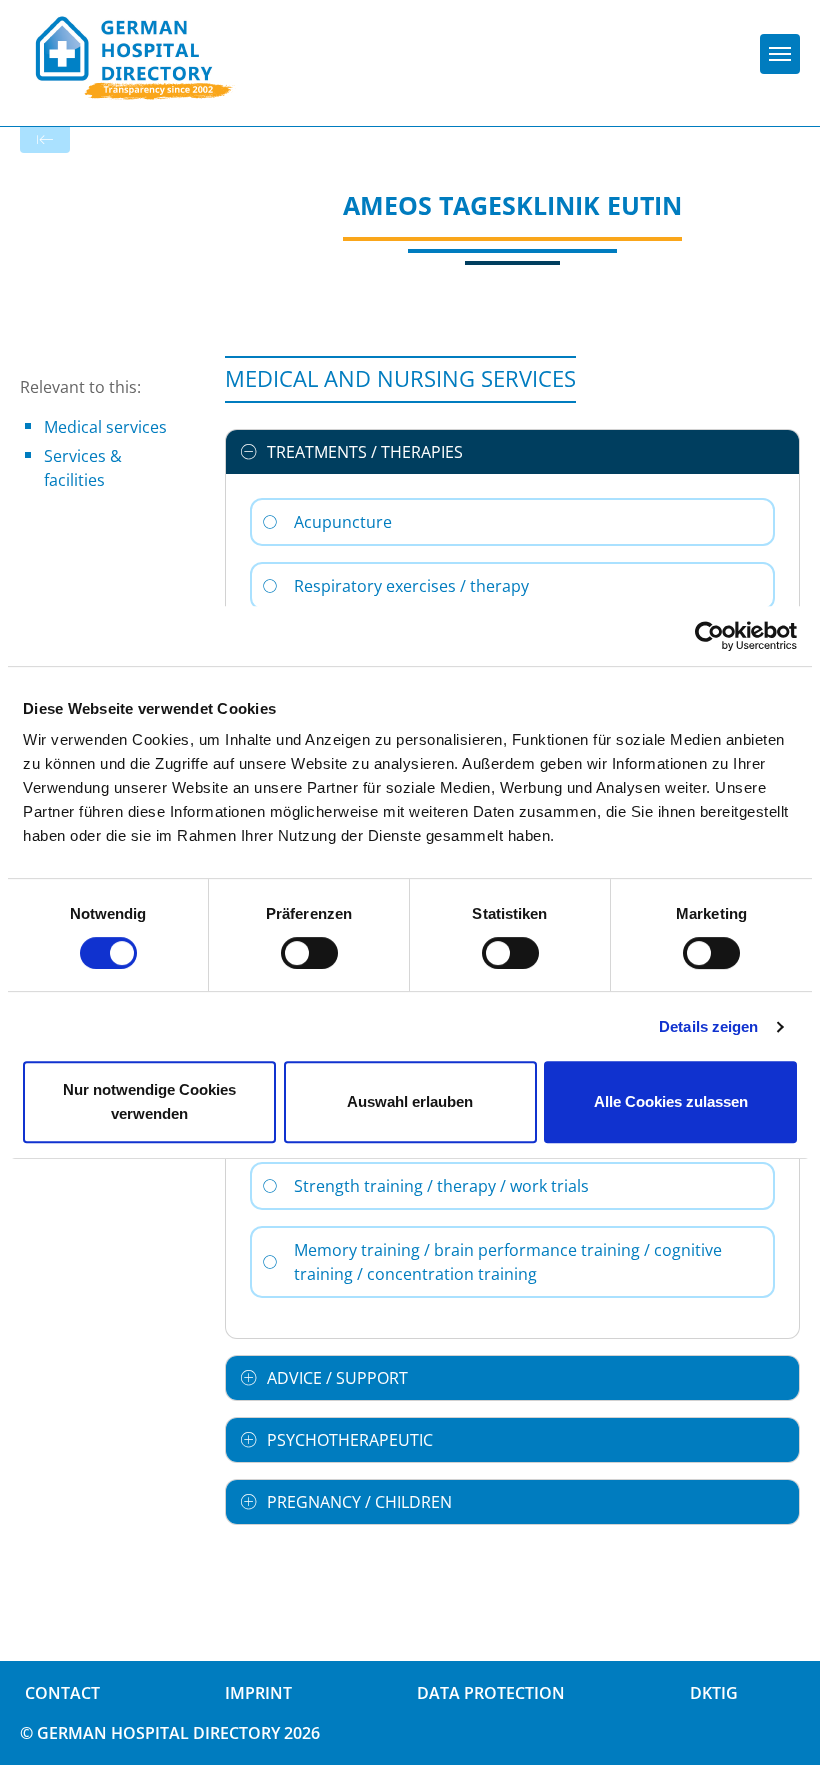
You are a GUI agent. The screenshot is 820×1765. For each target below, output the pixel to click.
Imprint (258, 1693)
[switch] (309, 953)
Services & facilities (83, 468)
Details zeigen (708, 1026)
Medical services (105, 427)
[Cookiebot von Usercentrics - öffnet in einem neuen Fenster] (709, 636)
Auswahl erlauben (410, 1101)
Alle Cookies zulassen (671, 1101)
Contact (62, 1693)
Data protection (491, 1693)
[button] (512, 452)
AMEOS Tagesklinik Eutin (512, 205)
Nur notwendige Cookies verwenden (149, 1101)
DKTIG (714, 1693)
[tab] (512, 452)
